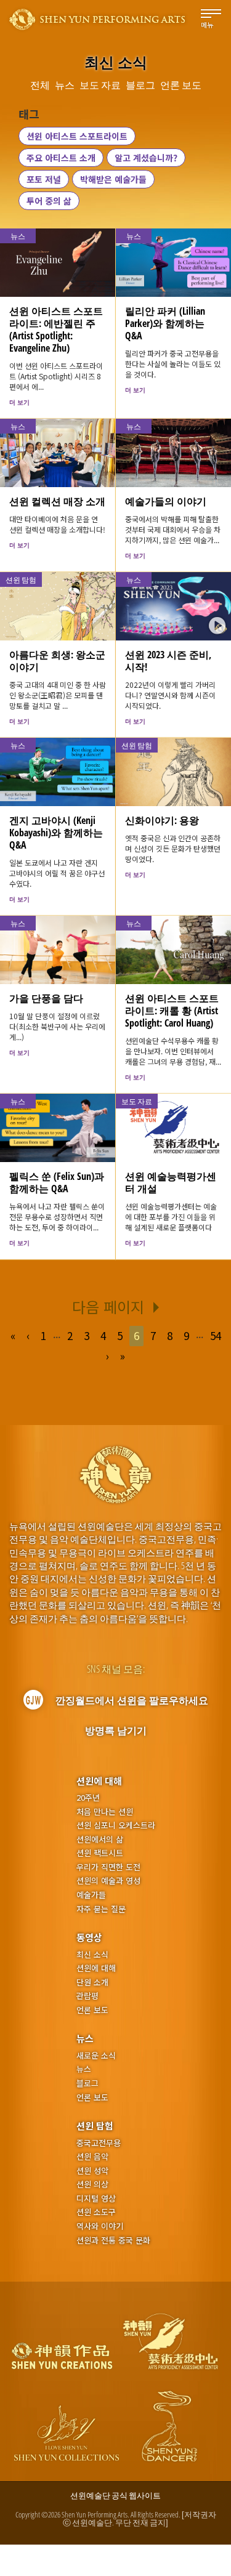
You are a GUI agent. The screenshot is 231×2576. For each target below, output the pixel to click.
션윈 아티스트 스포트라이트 (77, 136)
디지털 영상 (96, 2198)
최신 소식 (92, 1955)
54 (216, 1335)
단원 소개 (92, 1982)
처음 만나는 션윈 (105, 1812)
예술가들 (91, 1895)
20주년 (88, 1798)
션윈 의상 (92, 2184)
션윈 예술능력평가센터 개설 (171, 1182)
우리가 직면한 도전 (108, 1867)
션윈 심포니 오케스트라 (116, 1825)
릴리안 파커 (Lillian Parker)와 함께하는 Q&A (165, 323)
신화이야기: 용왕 (162, 820)
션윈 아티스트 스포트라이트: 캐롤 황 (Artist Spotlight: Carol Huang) (172, 1011)
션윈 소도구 (96, 2212)
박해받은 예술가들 (113, 179)
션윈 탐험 (95, 2126)
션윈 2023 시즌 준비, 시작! (168, 661)
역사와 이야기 (100, 2226)
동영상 (89, 1937)
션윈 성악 (92, 2171)
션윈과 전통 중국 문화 (113, 2240)
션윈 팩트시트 (100, 1853)
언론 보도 (92, 2010)
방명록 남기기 (116, 1730)
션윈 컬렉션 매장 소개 (57, 501)
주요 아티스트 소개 (61, 158)
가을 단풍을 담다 (46, 998)
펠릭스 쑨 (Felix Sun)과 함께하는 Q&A (57, 1182)
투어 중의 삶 (49, 201)
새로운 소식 (96, 2056)
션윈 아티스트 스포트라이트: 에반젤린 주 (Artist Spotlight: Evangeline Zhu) (56, 329)
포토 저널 (44, 179)
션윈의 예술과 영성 (108, 1881)
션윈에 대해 (99, 1781)
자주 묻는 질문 (101, 1909)
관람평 (87, 1996)
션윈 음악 (92, 2157)
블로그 (87, 2083)
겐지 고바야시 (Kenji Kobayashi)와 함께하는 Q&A (56, 833)
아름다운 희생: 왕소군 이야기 (57, 661)
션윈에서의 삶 (100, 1839)
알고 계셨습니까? (146, 158)
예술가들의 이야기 (166, 501)
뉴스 (85, 2038)
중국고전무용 (99, 2143)
